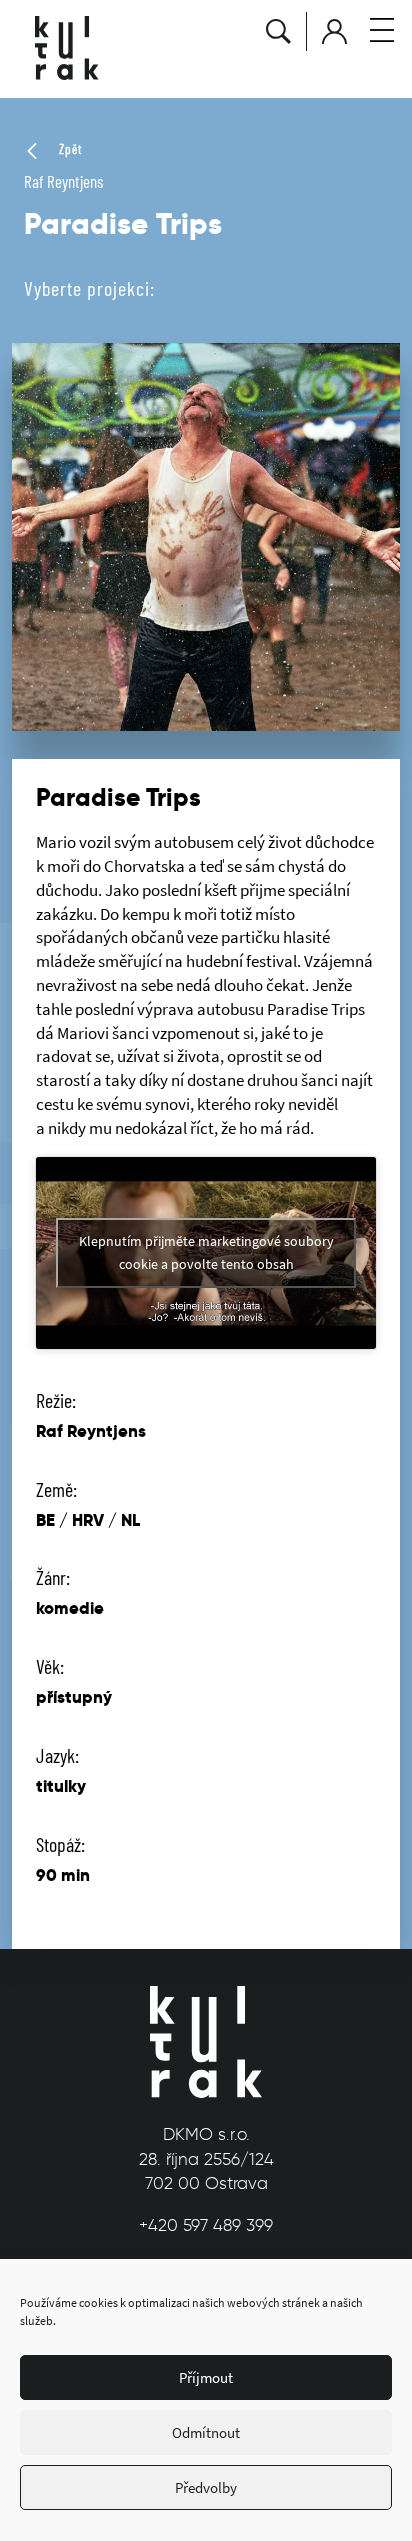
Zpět (68, 149)
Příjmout (206, 2377)
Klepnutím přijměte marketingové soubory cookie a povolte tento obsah (206, 1252)
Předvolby (206, 2487)
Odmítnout (206, 2432)
